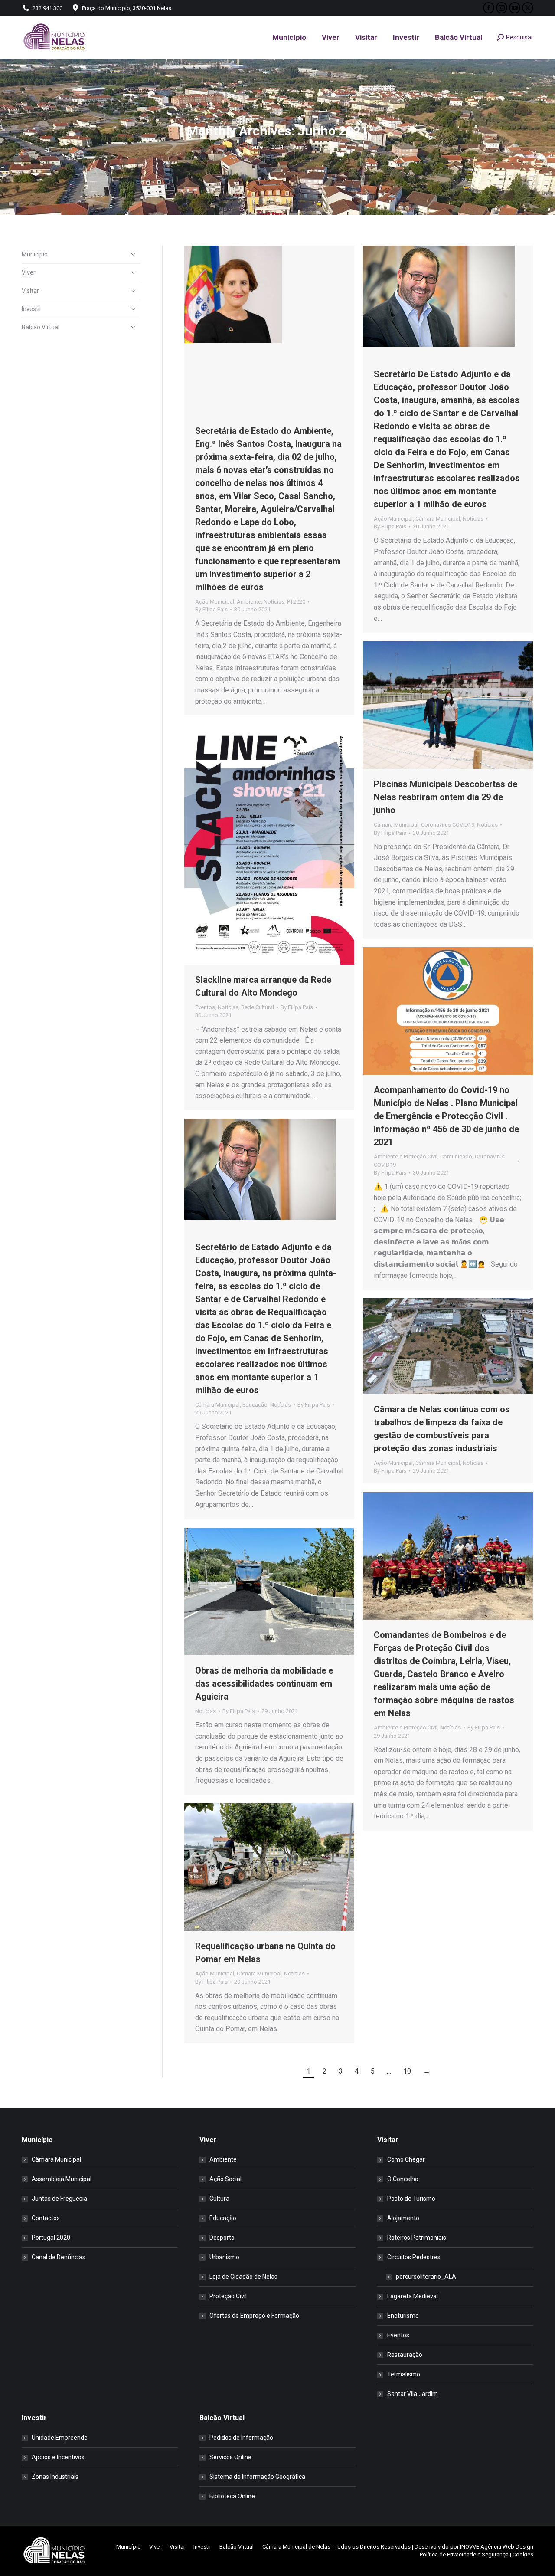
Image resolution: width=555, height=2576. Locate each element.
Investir (32, 309)
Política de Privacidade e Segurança (464, 2555)
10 (407, 2071)
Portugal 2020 (51, 2238)
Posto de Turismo (411, 2199)
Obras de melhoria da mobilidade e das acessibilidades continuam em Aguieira (264, 1683)
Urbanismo (224, 2257)
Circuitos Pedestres (414, 2257)
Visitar (30, 291)
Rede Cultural (258, 1007)
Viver (29, 272)
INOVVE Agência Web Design (497, 2547)
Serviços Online (230, 2457)
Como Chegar (406, 2159)
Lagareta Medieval (413, 2296)
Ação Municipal (215, 602)
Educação (255, 1405)
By (211, 609)
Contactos (46, 2218)
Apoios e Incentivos (58, 2457)
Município (35, 254)
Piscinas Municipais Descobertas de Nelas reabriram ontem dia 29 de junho (446, 797)
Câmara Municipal (438, 519)
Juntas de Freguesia (59, 2199)
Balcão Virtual (41, 327)
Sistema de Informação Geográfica (257, 2477)
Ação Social (225, 2179)
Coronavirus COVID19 (448, 825)
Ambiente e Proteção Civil (406, 1157)
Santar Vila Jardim (413, 2394)
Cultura (219, 2199)
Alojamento (403, 2218)
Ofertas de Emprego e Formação (254, 2316)
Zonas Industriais (55, 2477)
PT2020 (296, 602)
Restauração (405, 2355)
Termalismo (404, 2374)
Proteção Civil (228, 2296)
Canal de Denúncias (59, 2257)
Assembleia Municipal (62, 2179)
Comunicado (456, 1157)
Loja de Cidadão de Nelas (243, 2277)
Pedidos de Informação (241, 2438)
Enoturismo (403, 2316)
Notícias (274, 602)
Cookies (523, 2555)
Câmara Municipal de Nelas (296, 2547)
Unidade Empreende (60, 2438)
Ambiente (249, 602)
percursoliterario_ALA (426, 2277)
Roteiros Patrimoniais (417, 2238)
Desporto (222, 2238)
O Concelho (403, 2179)
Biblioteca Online (232, 2496)
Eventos (205, 1007)
